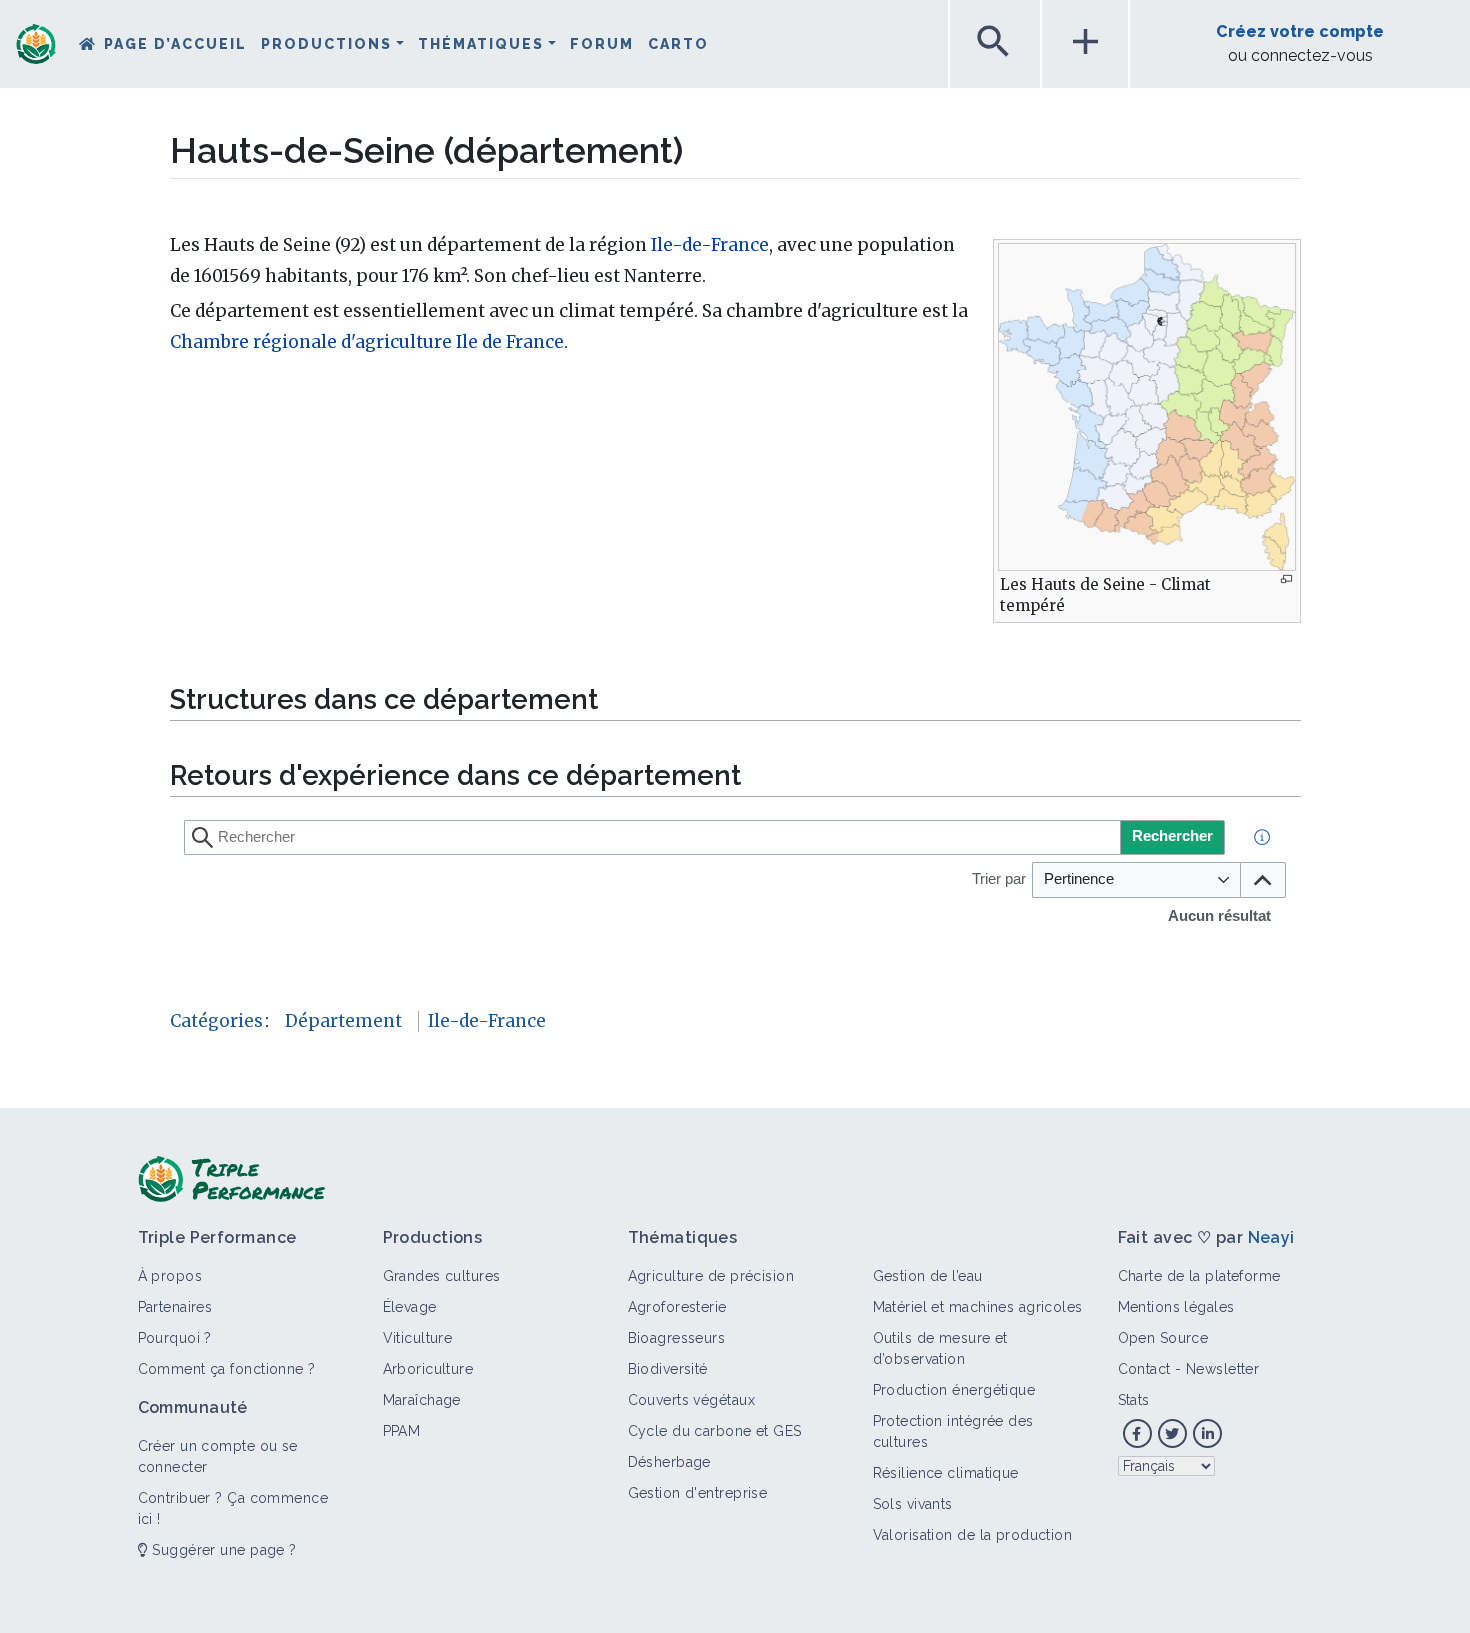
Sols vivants (913, 1504)
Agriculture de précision (711, 1276)
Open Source (1163, 1338)
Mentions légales (1176, 1307)
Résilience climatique (946, 1473)
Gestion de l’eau (928, 1276)
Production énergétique (954, 1390)
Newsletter (1222, 1369)
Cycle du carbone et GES (715, 1431)
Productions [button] (326, 44)
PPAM (402, 1431)
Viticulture (418, 1338)
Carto (678, 44)
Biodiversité (668, 1369)
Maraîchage (422, 1400)
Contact (1144, 1369)
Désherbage (669, 1462)
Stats (1134, 1400)
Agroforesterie (677, 1307)
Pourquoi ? (175, 1338)
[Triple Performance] (36, 46)
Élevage (410, 1307)
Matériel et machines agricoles (978, 1307)
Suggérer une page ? (222, 1550)
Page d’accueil (175, 44)
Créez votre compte (1300, 31)
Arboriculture (428, 1369)
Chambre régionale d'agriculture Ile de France (367, 342)
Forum (602, 44)
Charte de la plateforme (1199, 1276)
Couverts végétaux (691, 1400)
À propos (170, 1276)
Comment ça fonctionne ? (227, 1369)
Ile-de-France (710, 245)
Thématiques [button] (481, 44)
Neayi (1271, 1237)
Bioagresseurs (677, 1338)
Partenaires (175, 1307)
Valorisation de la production (973, 1535)
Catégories (216, 1021)
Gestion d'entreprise (698, 1493)
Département (343, 1021)
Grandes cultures (442, 1276)
